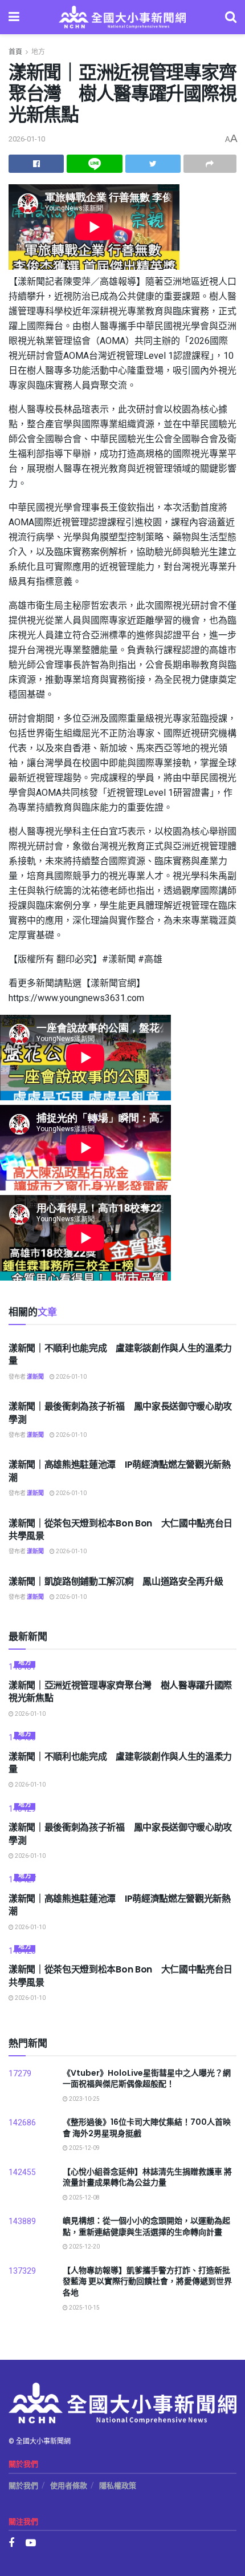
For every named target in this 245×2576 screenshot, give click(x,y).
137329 (22, 2271)
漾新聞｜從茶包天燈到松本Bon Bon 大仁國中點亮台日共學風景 (121, 1530)
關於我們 (23, 2486)
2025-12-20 (84, 2247)
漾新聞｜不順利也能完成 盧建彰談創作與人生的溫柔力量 (120, 1354)
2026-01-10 (27, 139)
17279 (20, 2074)
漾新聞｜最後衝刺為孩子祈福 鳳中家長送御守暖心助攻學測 (120, 1413)
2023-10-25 (84, 2099)
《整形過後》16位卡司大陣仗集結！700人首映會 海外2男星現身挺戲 (147, 2128)
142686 (22, 2123)
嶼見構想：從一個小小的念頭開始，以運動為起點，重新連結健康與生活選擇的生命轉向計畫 (146, 2226)
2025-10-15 (84, 2308)
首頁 (15, 52)
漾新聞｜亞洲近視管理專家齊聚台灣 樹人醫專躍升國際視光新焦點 (120, 1692)
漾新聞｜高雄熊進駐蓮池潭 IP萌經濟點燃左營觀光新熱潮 (120, 1471)
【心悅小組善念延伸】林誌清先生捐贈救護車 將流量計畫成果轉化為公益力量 (147, 2177)
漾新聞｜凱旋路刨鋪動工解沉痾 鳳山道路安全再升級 (116, 1581)
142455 (22, 2172)
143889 (22, 2221)
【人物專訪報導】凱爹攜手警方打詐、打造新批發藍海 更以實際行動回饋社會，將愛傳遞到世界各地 (147, 2281)
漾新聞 (35, 1377)
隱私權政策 (118, 2486)
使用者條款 (69, 2486)
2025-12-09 (84, 2148)
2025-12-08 (84, 2198)
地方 (38, 52)
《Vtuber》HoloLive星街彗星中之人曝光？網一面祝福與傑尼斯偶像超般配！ (147, 2079)
